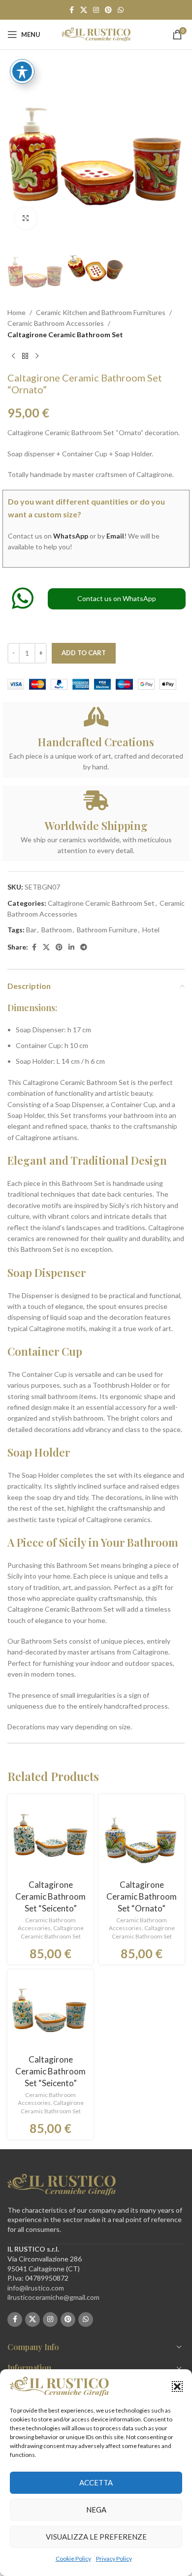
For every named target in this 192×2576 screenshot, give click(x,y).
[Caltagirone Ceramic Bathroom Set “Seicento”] (50, 1837)
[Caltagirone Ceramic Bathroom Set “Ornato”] (142, 1837)
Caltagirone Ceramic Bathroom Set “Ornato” (142, 1896)
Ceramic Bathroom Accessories (56, 323)
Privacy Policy (114, 2559)
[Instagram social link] (96, 10)
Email (115, 536)
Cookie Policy (73, 2559)
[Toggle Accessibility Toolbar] (22, 71)
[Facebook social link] (71, 10)
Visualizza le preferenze (96, 2537)
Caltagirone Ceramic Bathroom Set (65, 334)
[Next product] (37, 356)
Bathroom (57, 930)
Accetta (96, 2482)
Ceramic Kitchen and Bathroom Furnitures (101, 312)
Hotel (151, 930)
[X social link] (84, 10)
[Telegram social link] (84, 947)
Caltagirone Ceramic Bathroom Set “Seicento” (50, 1896)
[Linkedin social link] (71, 947)
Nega (96, 2510)
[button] (177, 2386)
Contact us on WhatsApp (117, 598)
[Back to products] (25, 356)
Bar (31, 930)
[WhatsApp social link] (121, 10)
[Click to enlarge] (26, 218)
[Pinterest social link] (108, 10)
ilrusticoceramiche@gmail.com (53, 2297)
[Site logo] (96, 34)
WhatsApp (71, 536)
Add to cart (84, 653)
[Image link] (62, 2183)
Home (16, 312)
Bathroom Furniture (107, 930)
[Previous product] (13, 356)
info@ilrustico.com (36, 2288)
